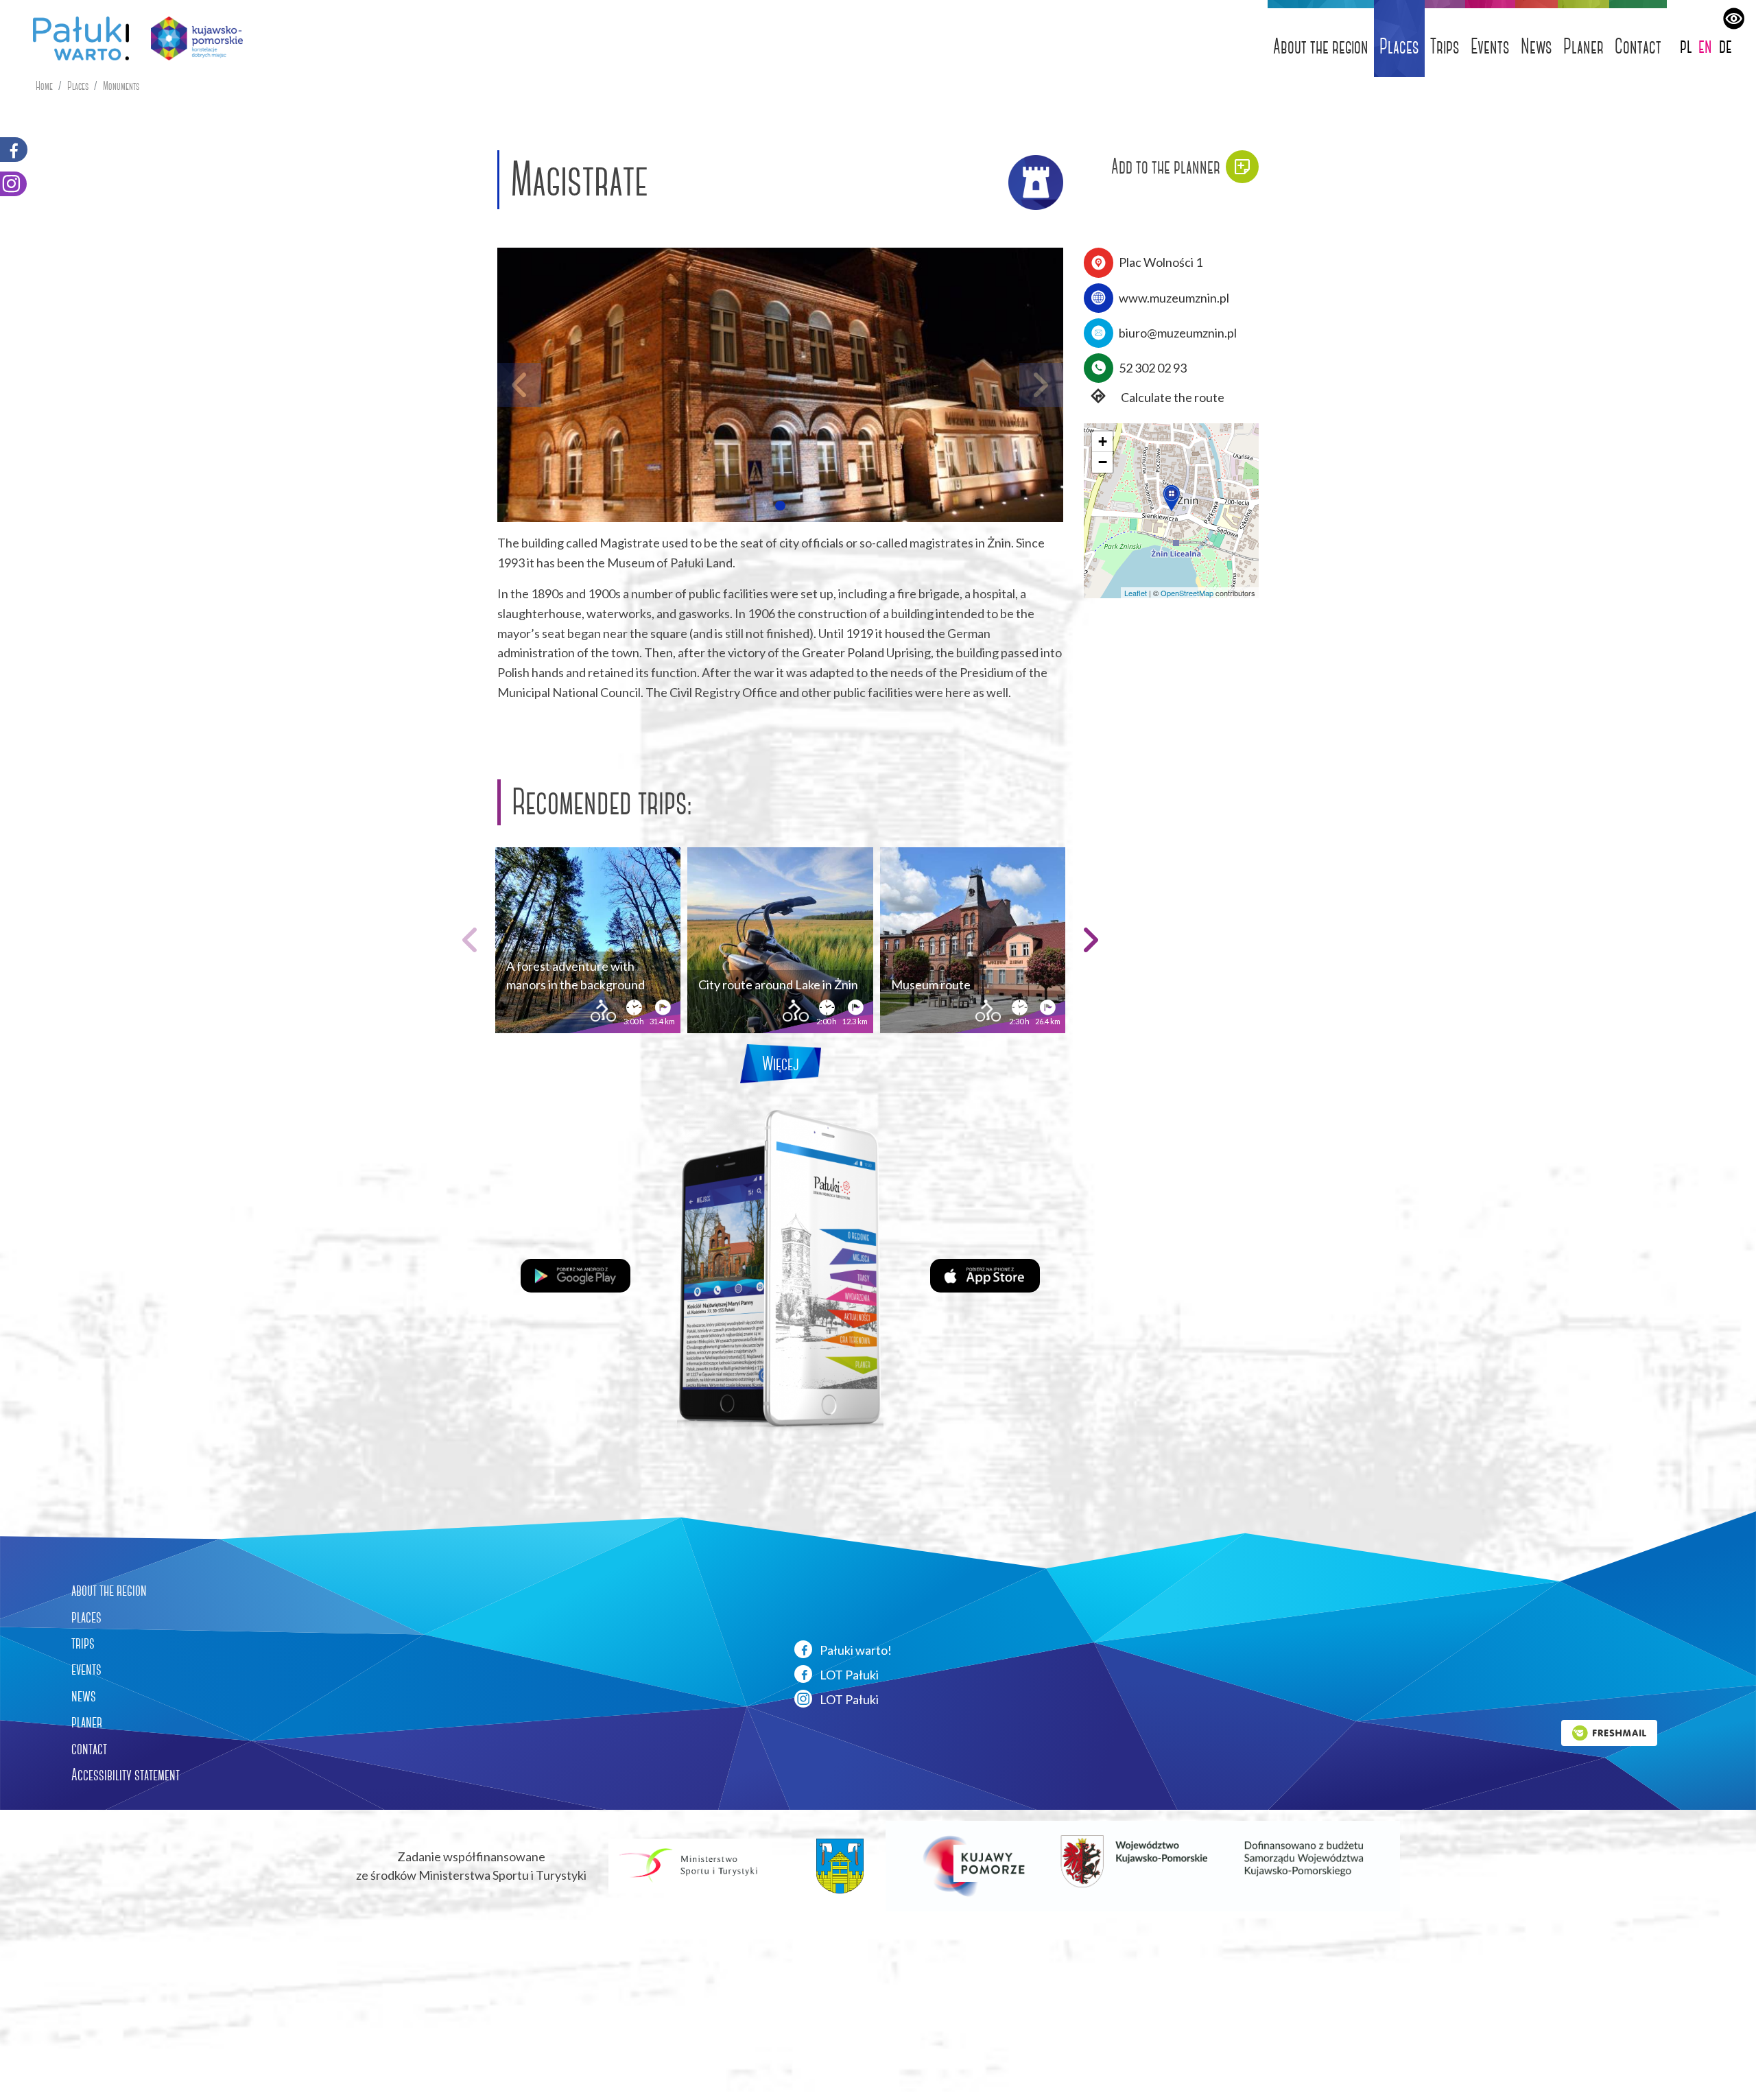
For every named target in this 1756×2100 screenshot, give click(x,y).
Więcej (781, 1064)
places (86, 1617)
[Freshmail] (1609, 1731)
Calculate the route (1172, 397)
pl (1686, 46)
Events (1490, 46)
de (1725, 46)
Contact (1638, 46)
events (86, 1669)
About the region (1321, 46)
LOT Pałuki (848, 1675)
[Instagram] (13, 184)
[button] (780, 506)
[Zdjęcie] (780, 385)
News (1536, 46)
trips (83, 1643)
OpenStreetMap (1187, 593)
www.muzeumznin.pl (1174, 298)
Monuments (121, 86)
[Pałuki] (75, 38)
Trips (1445, 46)
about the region (109, 1590)
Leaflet (1136, 593)
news (84, 1696)
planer (87, 1722)
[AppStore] (985, 1274)
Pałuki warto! (855, 1650)
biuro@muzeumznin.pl (1178, 333)
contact (89, 1749)
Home (44, 86)
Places (1399, 46)
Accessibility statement (126, 1775)
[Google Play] (576, 1274)
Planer (1583, 46)
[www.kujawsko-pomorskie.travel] (192, 38)
